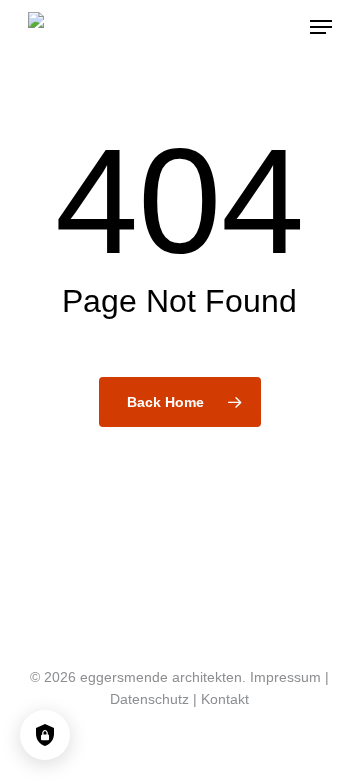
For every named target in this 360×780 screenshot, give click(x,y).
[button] (321, 27)
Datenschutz (149, 699)
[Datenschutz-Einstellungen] (45, 735)
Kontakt (225, 699)
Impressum (285, 677)
